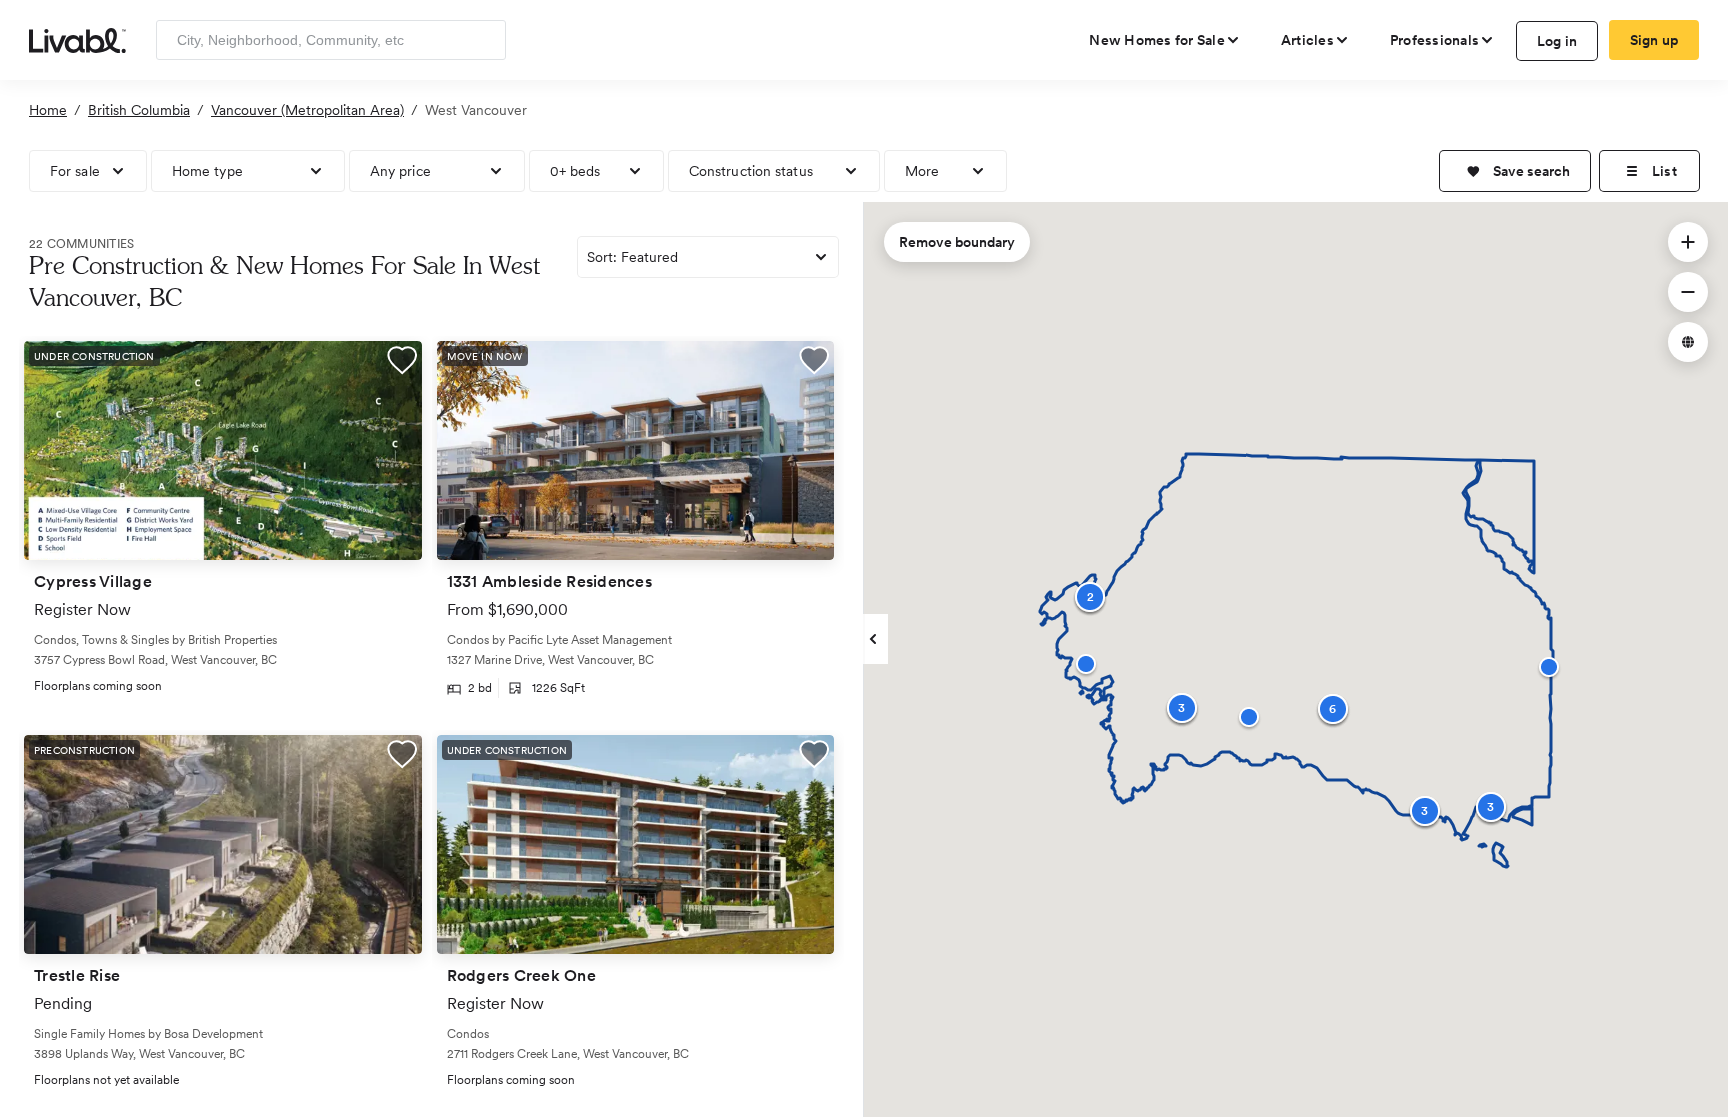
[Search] (483, 40)
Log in (1557, 41)
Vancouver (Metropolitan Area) (307, 110)
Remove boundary (957, 242)
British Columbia (139, 110)
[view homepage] (77, 39)
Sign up (1654, 40)
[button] (1515, 171)
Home (48, 110)
